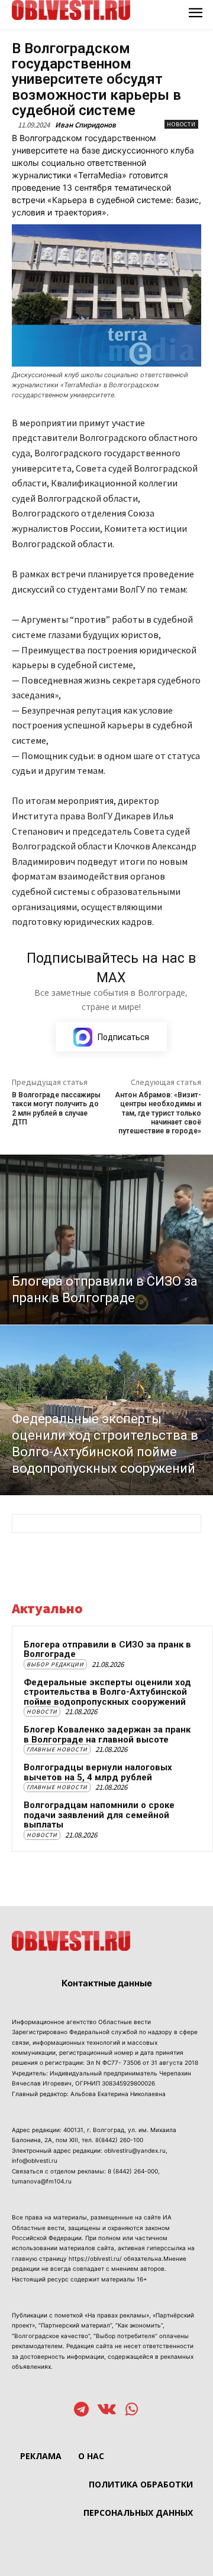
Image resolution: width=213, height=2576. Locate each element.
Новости (181, 124)
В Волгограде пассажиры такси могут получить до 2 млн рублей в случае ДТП (56, 1109)
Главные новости (57, 1749)
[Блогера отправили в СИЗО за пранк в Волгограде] (106, 1240)
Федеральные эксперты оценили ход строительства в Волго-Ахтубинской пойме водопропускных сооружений (107, 1692)
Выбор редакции (55, 1664)
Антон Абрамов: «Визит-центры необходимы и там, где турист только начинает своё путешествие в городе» (158, 1113)
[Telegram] (81, 2410)
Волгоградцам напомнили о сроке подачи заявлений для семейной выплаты (99, 1815)
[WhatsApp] (132, 2410)
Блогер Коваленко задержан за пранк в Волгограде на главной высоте (107, 1735)
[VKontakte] (107, 2410)
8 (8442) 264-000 (133, 2171)
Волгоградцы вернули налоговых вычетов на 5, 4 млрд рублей (98, 1772)
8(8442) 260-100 (119, 2140)
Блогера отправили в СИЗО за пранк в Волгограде (107, 1650)
